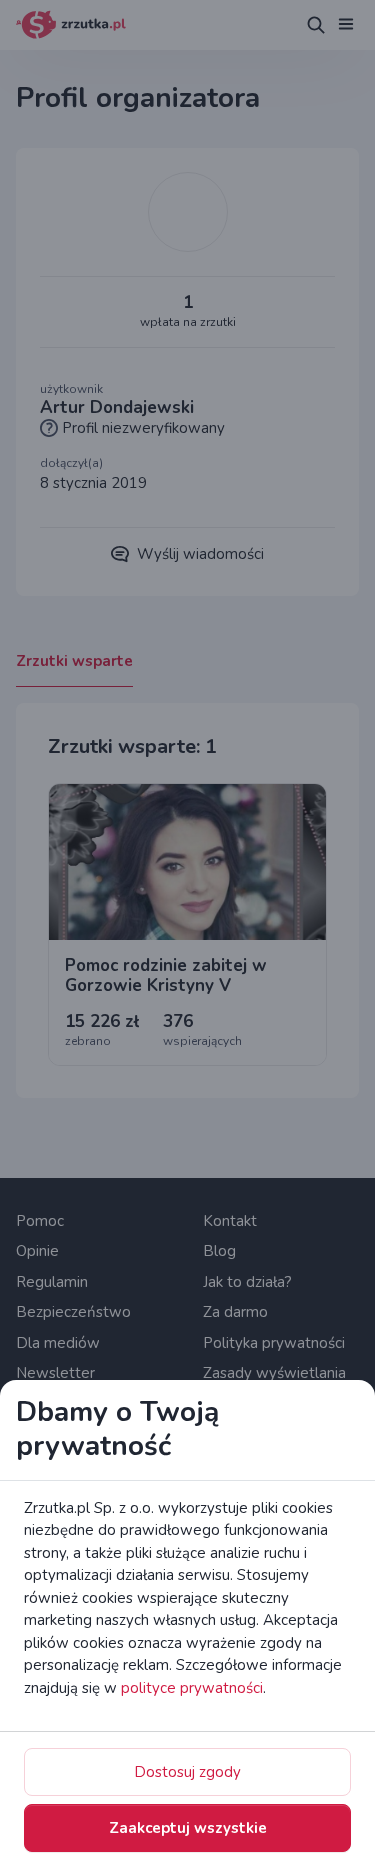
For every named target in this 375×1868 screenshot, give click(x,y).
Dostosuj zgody (187, 1772)
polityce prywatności (192, 1688)
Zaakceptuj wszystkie (188, 1828)
